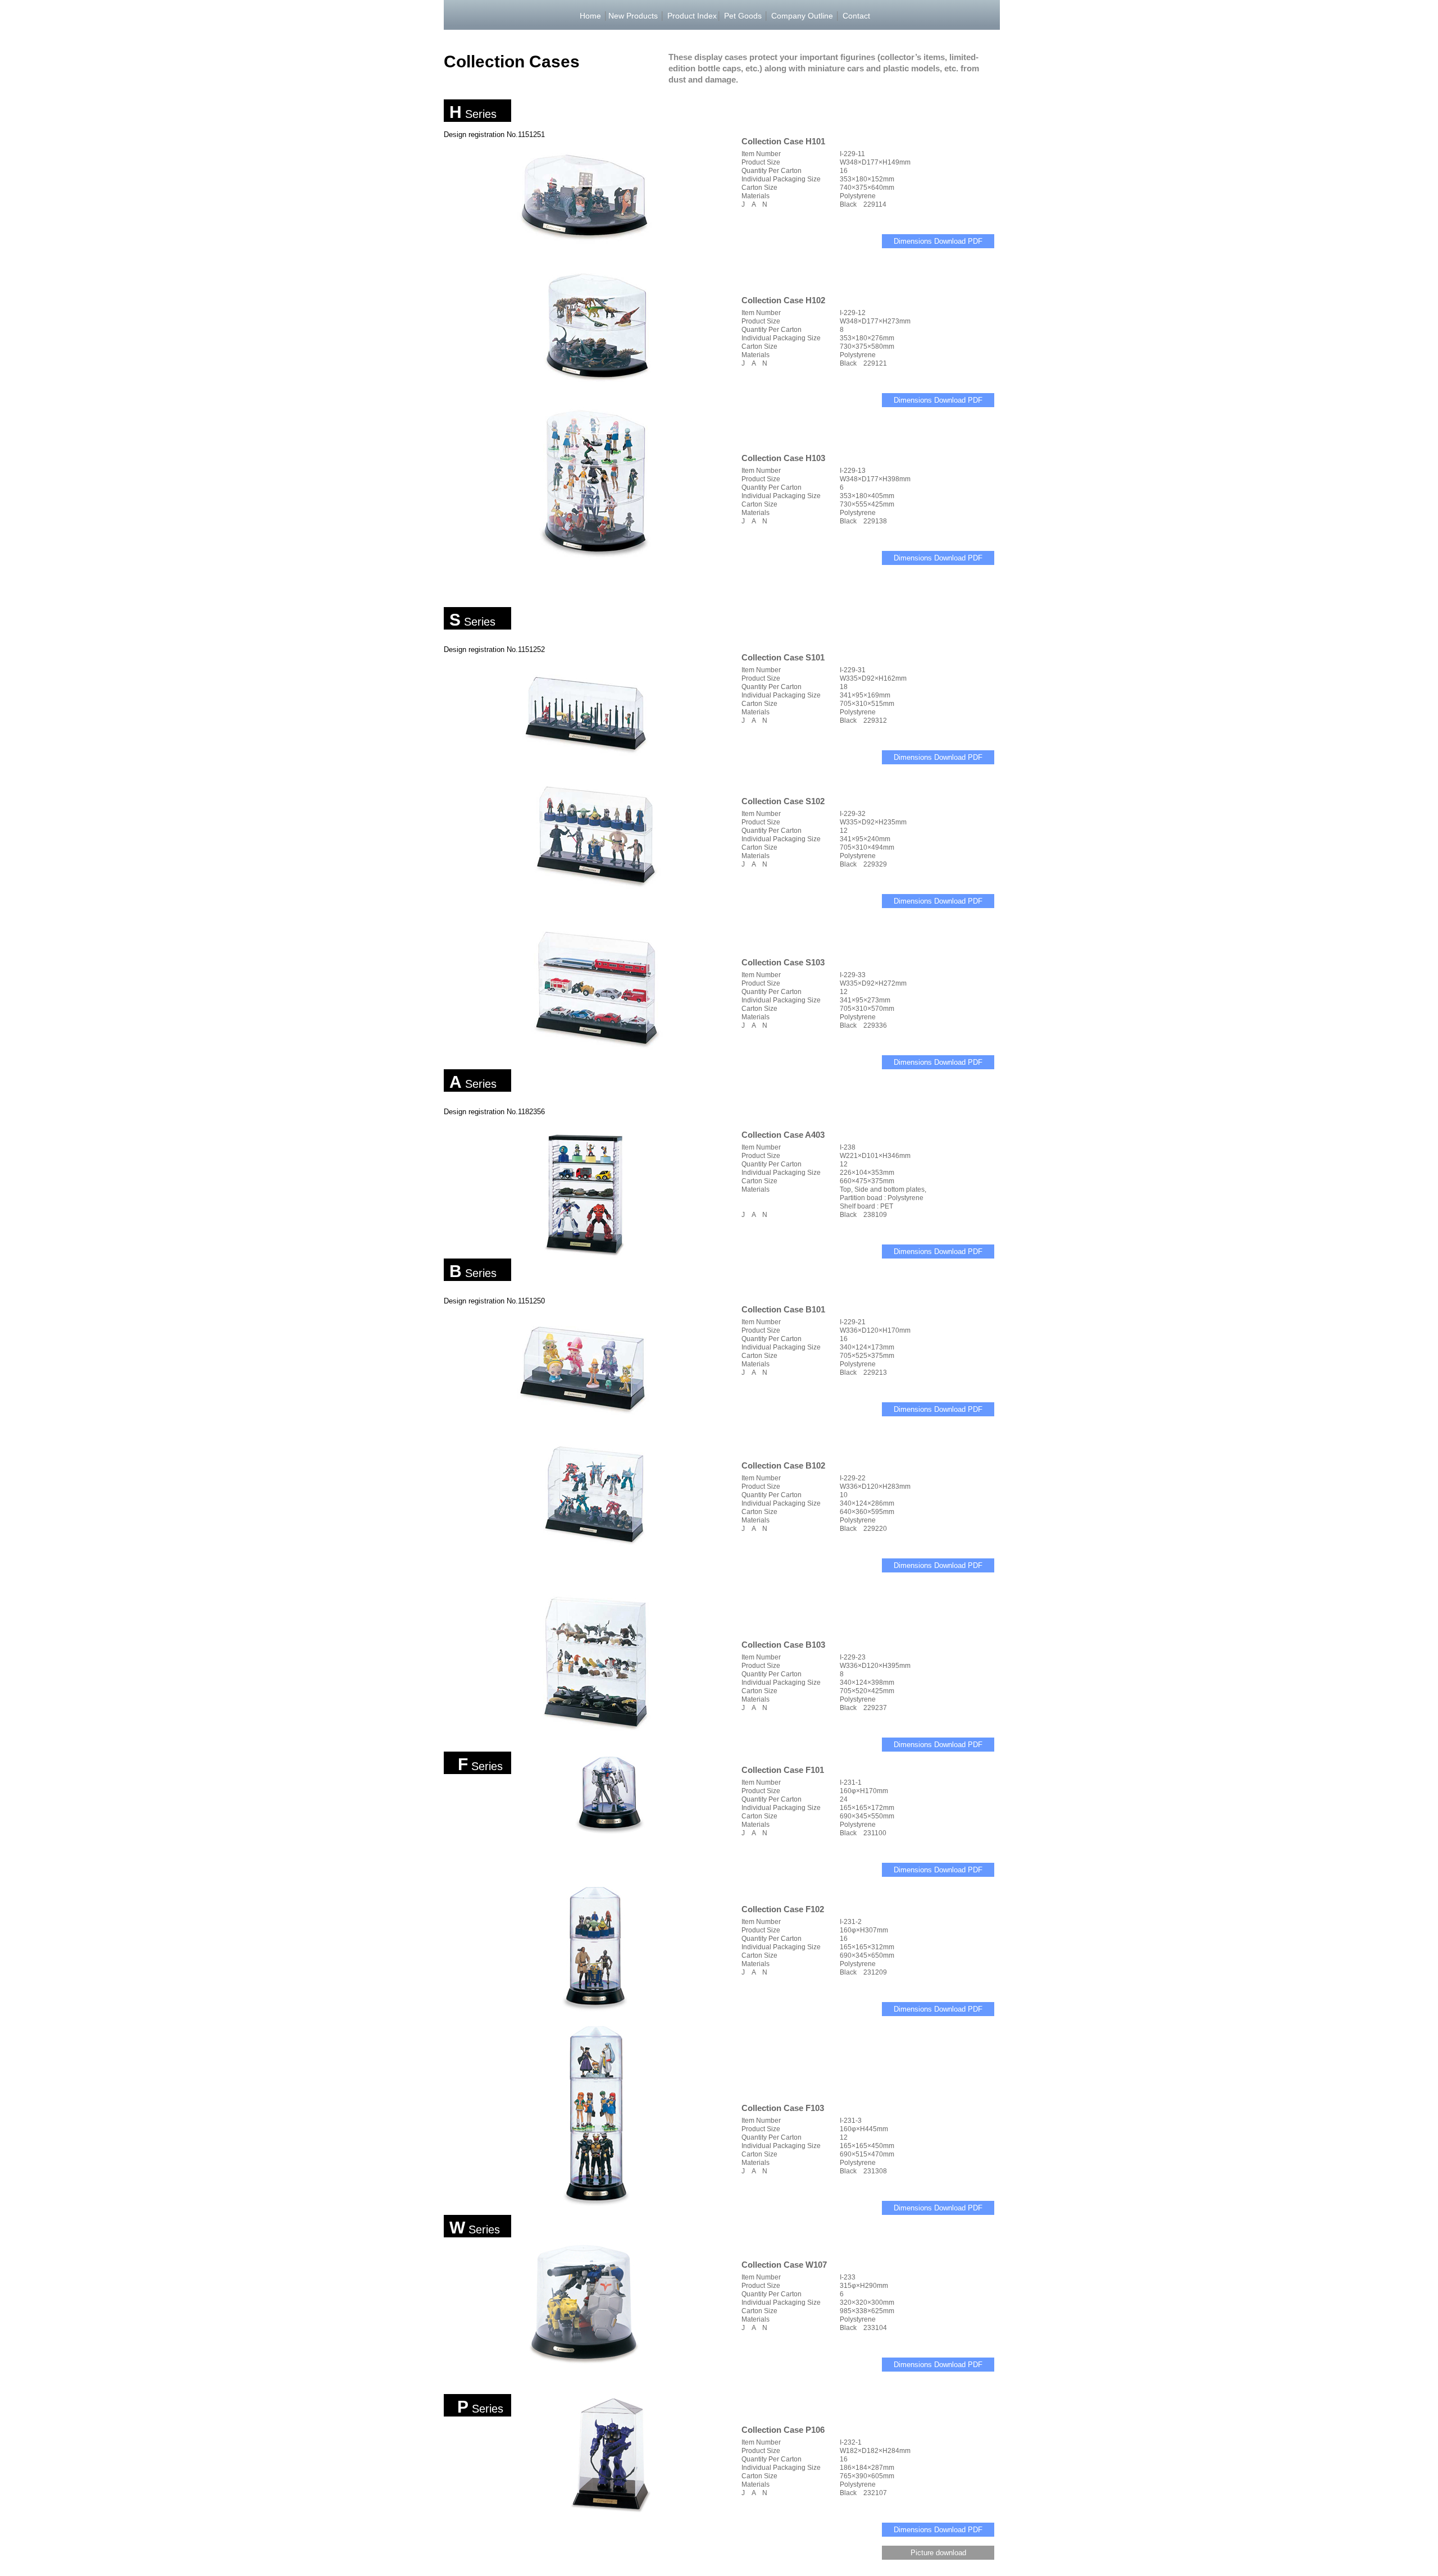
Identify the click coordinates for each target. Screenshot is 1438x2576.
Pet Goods (743, 16)
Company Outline (802, 16)
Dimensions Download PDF (938, 241)
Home (590, 16)
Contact (856, 16)
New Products (633, 16)
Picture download (938, 2553)
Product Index (692, 16)
